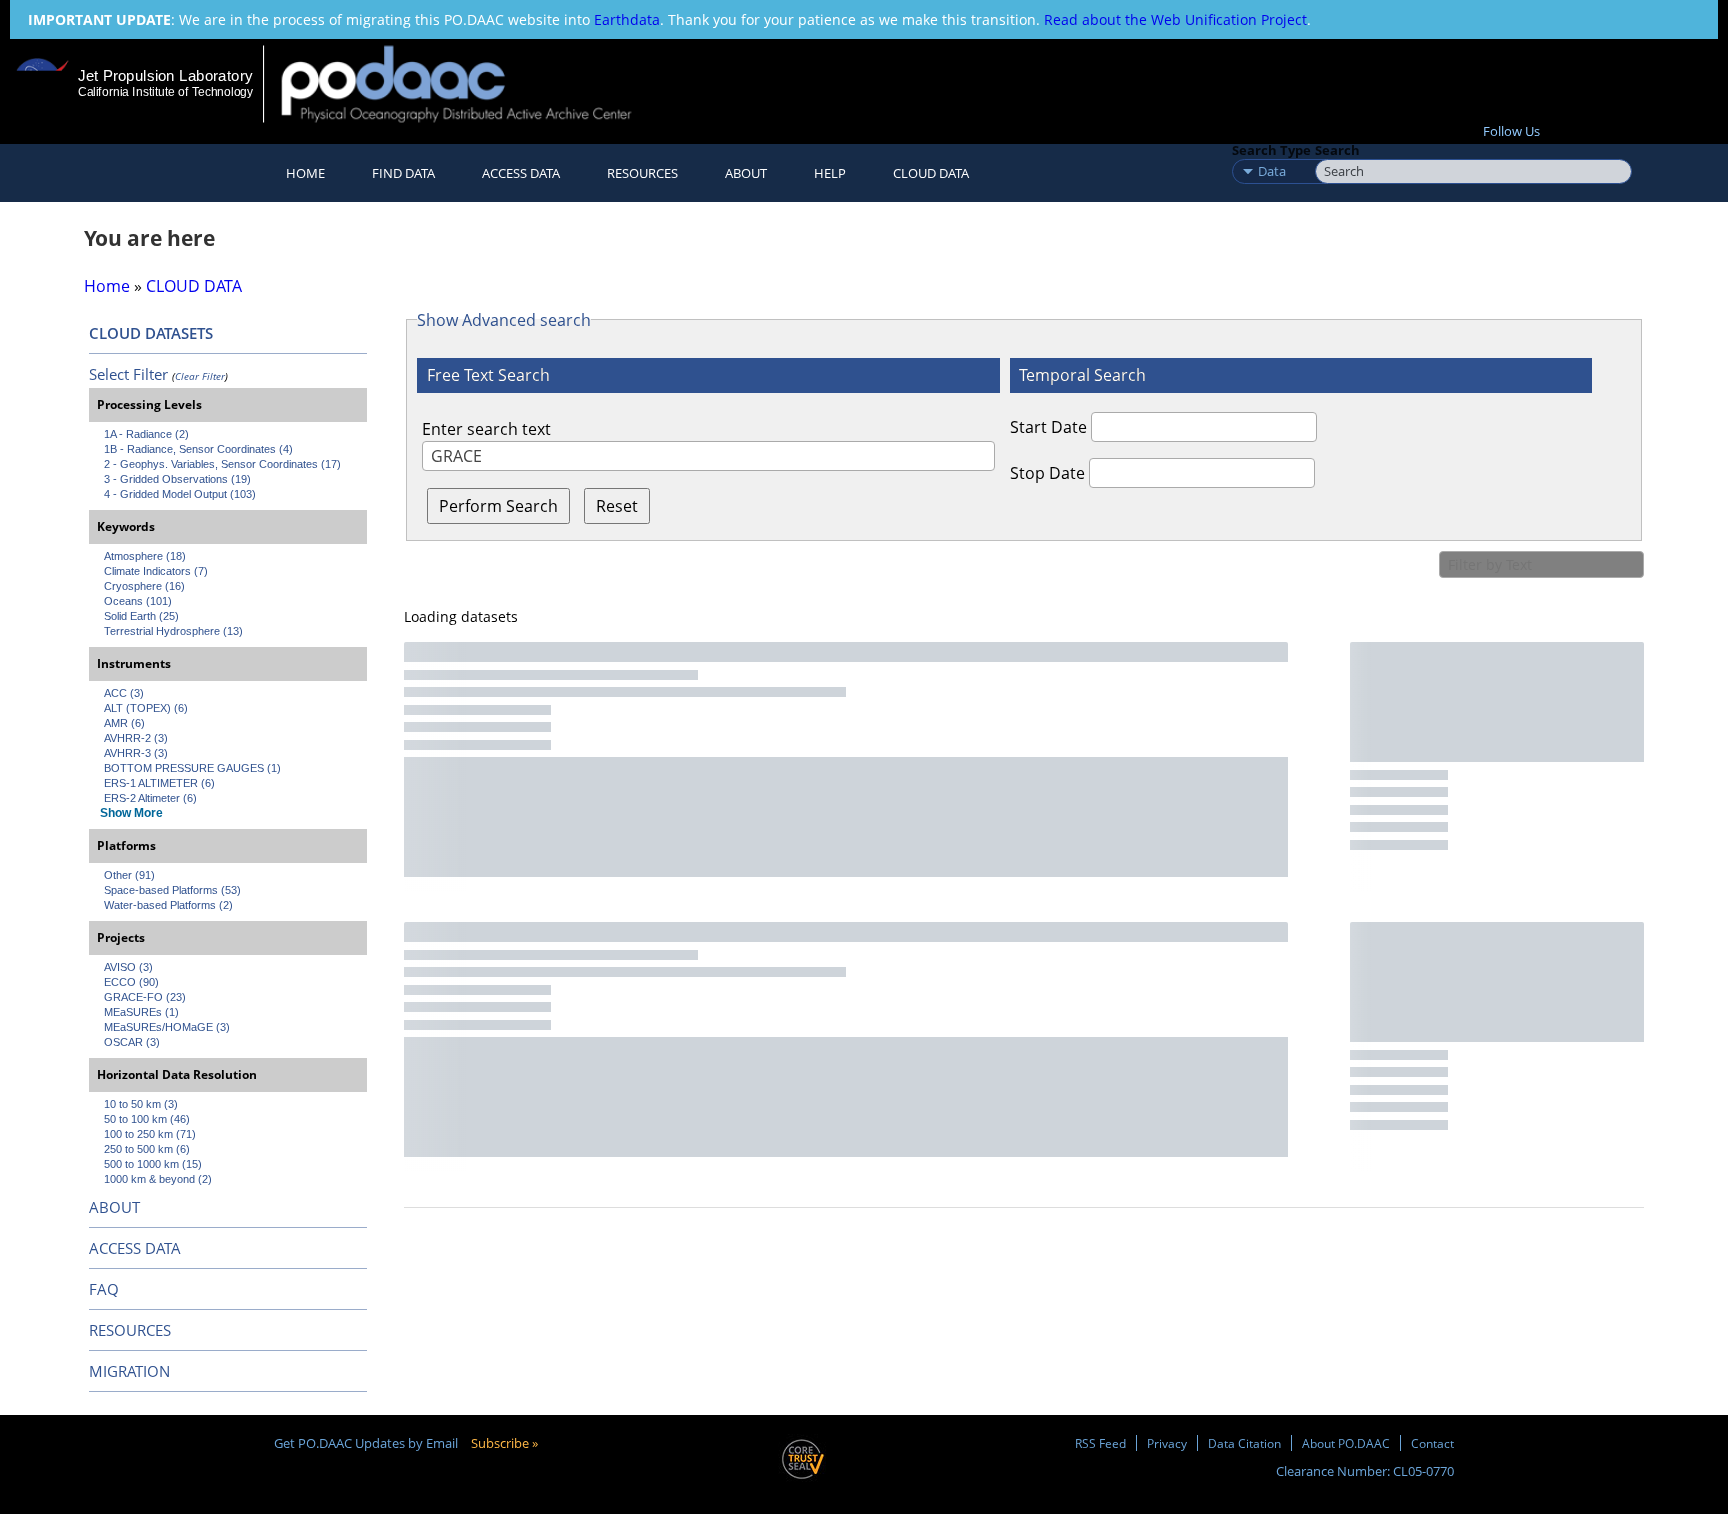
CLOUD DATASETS (151, 333)
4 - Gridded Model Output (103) (180, 494)
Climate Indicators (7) (156, 571)
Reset (617, 506)
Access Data (521, 173)
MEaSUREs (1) (141, 1012)
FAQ (104, 1289)
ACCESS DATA (135, 1248)
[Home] (473, 83)
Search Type (1271, 150)
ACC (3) (124, 693)
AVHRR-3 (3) (136, 753)
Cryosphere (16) (144, 586)
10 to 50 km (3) (141, 1104)
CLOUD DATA (931, 173)
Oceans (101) (138, 601)
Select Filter (128, 374)
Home (305, 173)
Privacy (1167, 1443)
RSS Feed (1100, 1443)
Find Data (403, 173)
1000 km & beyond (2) (158, 1179)
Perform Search (498, 506)
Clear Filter (200, 376)
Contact (1432, 1443)
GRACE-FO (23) (145, 997)
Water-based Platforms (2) (168, 905)
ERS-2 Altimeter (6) (150, 798)
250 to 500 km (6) (147, 1149)
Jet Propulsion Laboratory (165, 75)
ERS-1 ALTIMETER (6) (159, 783)
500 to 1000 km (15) (153, 1164)
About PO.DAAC (1346, 1443)
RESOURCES (642, 173)
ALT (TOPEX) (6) (146, 708)
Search (1337, 150)
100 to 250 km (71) (150, 1134)
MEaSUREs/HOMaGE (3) (167, 1027)
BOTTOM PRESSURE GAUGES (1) (192, 768)
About (746, 173)
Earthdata (627, 19)
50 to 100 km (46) (147, 1119)
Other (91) (129, 875)
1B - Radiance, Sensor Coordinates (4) (198, 449)
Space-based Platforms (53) (172, 890)
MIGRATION (129, 1371)
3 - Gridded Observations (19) (177, 479)
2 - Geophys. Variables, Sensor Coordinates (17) (222, 464)
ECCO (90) (131, 982)
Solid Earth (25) (141, 616)
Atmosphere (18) (145, 556)
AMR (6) (124, 723)
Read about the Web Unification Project (1175, 19)
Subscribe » (504, 1443)
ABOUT (114, 1207)
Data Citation (1244, 1443)
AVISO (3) (128, 967)
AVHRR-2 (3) (136, 738)
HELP (830, 173)
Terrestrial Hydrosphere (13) (173, 631)
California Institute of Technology (165, 92)
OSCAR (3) (132, 1042)
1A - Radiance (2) (146, 434)
